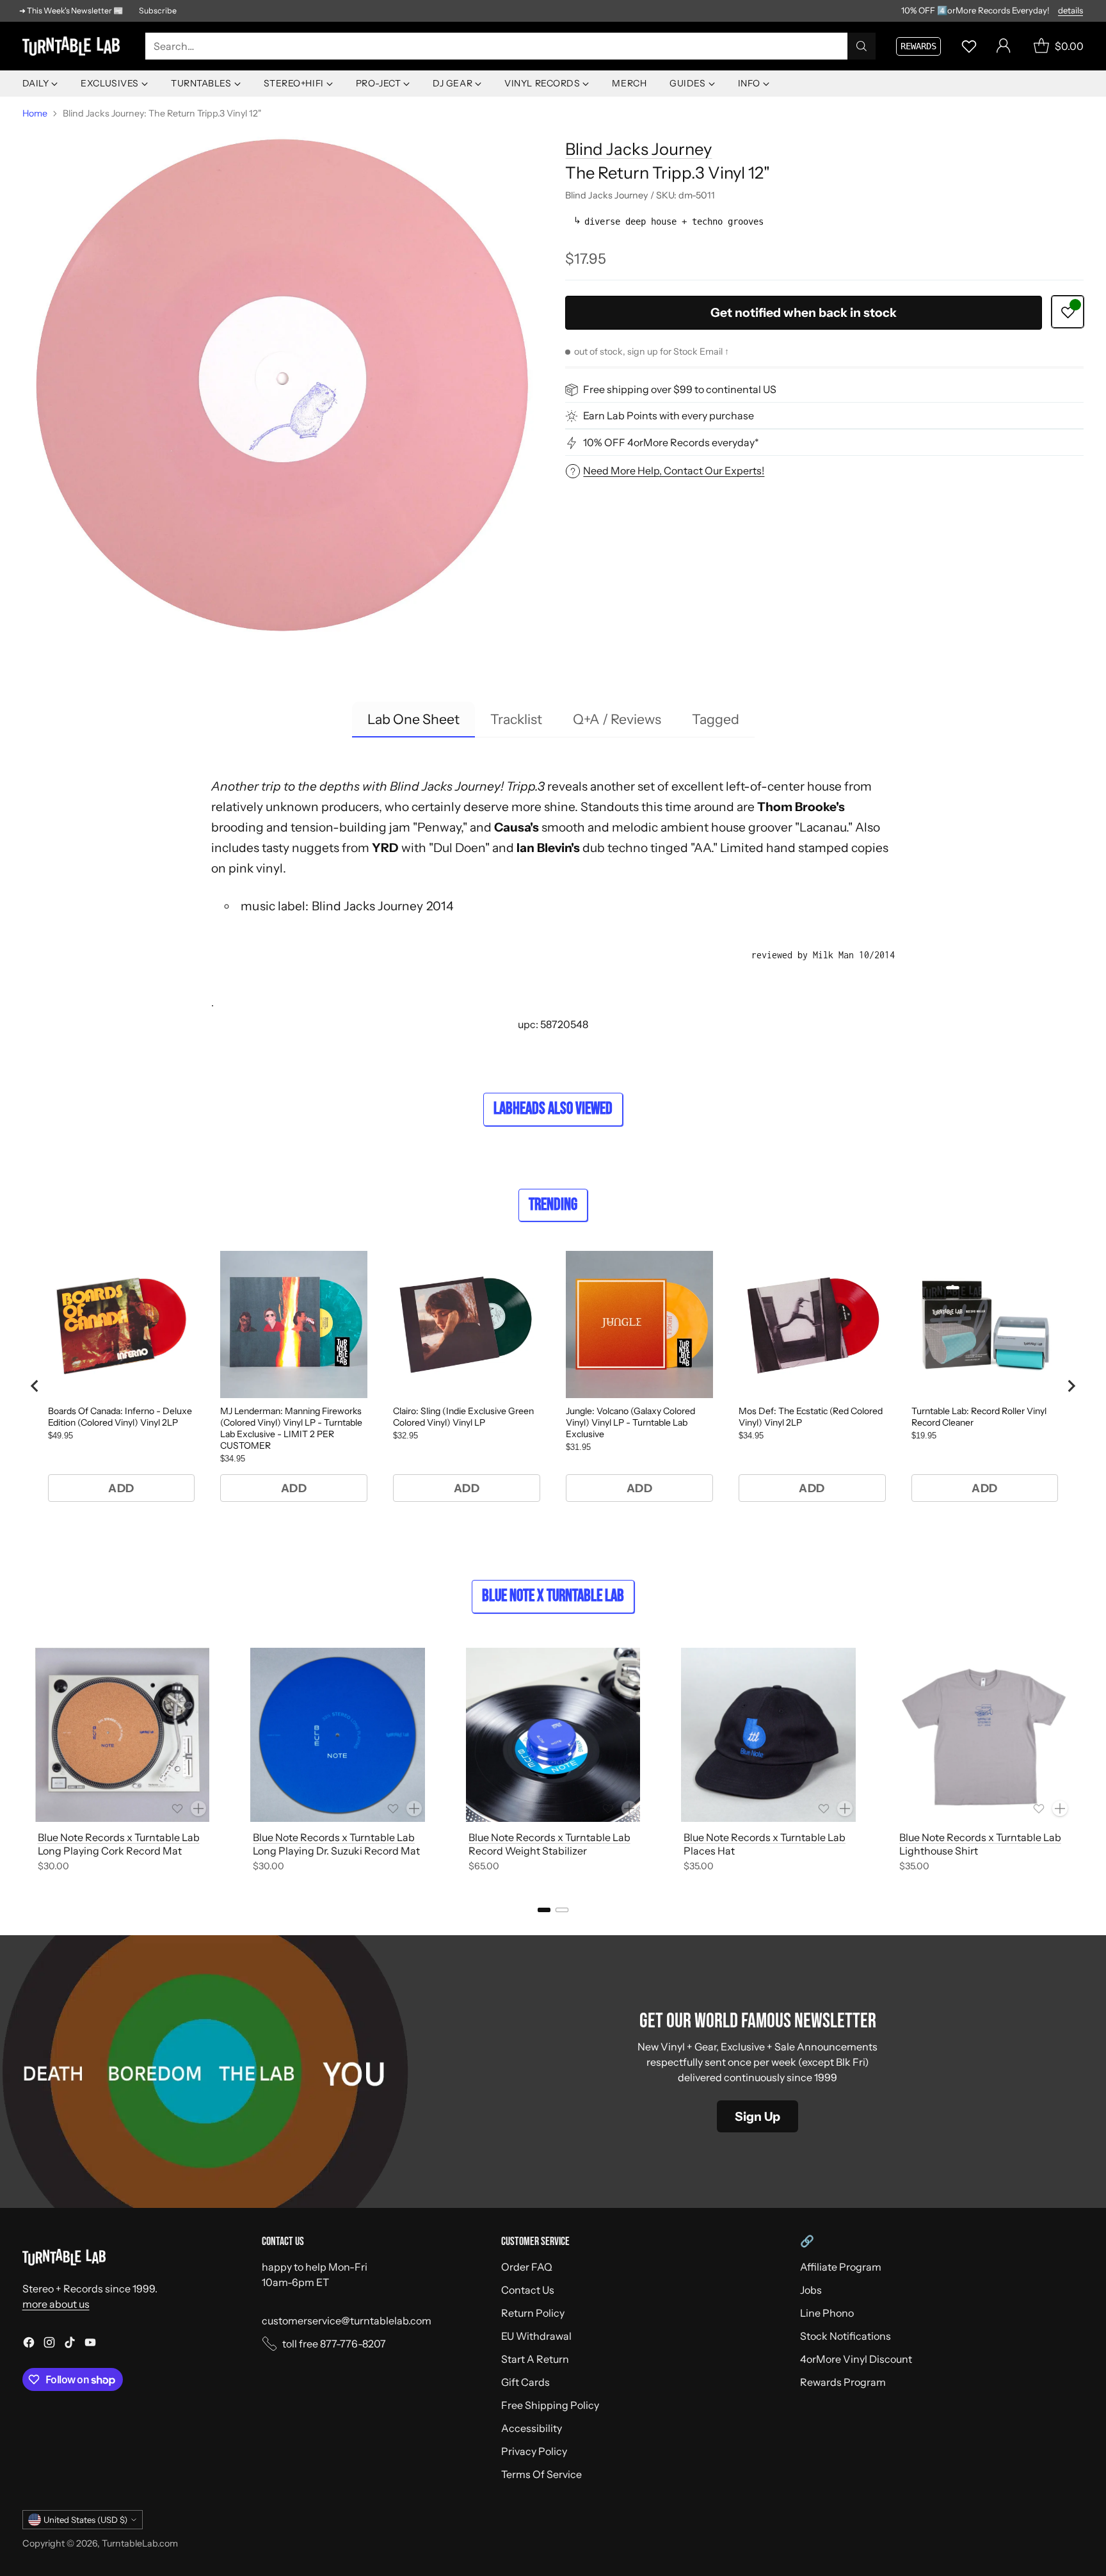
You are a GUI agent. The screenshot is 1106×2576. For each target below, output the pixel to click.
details (1070, 11)
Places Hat (709, 1851)
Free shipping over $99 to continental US (680, 390)
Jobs (811, 2290)
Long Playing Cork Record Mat (110, 1851)
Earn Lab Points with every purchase (669, 416)
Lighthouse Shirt (939, 1851)
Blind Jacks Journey (638, 149)
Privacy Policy (534, 2451)
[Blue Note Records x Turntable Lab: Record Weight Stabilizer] (553, 1735)
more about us (56, 2304)
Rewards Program (843, 2382)
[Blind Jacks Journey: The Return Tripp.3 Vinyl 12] (282, 386)
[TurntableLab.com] (74, 46)
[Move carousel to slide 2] (562, 1910)
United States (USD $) (85, 2520)
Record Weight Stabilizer (528, 1851)
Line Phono (827, 2313)
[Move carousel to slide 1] (544, 1910)
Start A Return (535, 2359)
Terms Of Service (541, 2474)
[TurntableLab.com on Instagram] (49, 2344)
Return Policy (533, 2313)
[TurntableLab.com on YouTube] (90, 2344)
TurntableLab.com (140, 2543)
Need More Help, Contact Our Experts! (674, 471)
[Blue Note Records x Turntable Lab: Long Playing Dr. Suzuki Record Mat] (338, 1735)
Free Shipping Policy (550, 2405)
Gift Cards (525, 2382)
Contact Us (528, 2290)
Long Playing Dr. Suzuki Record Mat (336, 1851)
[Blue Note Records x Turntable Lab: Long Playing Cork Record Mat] (123, 1735)
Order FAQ (527, 2267)
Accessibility (532, 2428)
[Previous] (26, 1762)
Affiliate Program (841, 2267)
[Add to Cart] (198, 1808)
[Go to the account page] (1004, 46)
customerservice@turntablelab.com (347, 2321)
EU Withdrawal (536, 2336)
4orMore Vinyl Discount (856, 2359)
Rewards (918, 46)
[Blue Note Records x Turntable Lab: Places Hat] (768, 1735)
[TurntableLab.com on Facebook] (29, 2344)
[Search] (862, 46)
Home (35, 113)
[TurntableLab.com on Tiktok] (70, 2344)
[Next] (1080, 1762)
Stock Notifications (846, 2336)
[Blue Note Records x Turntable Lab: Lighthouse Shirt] (984, 1735)
